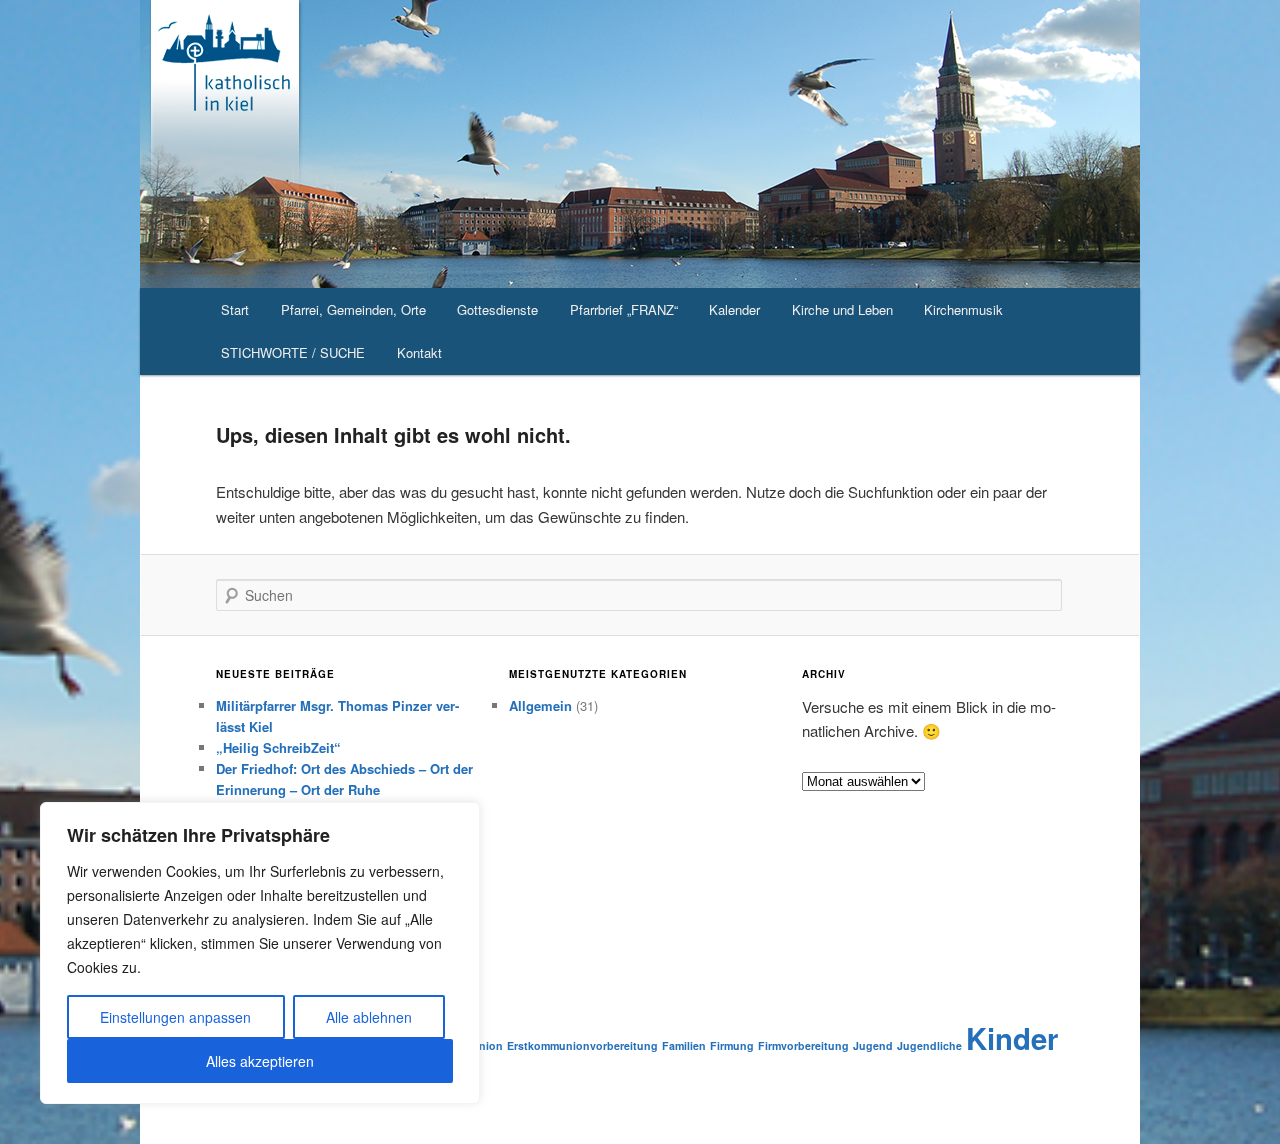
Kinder (1012, 1038)
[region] (260, 953)
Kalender (734, 309)
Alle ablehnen (369, 1017)
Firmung (732, 1045)
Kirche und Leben (842, 309)
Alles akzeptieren (260, 1061)
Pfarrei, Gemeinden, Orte (353, 309)
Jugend (873, 1045)
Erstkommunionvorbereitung (582, 1045)
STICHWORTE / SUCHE (293, 352)
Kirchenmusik (963, 309)
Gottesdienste (497, 309)
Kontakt (419, 352)
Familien (684, 1045)
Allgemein (540, 705)
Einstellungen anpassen (175, 1017)
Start (235, 309)
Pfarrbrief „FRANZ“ (624, 309)
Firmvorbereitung (803, 1045)
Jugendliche (929, 1045)
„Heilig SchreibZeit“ (278, 747)
